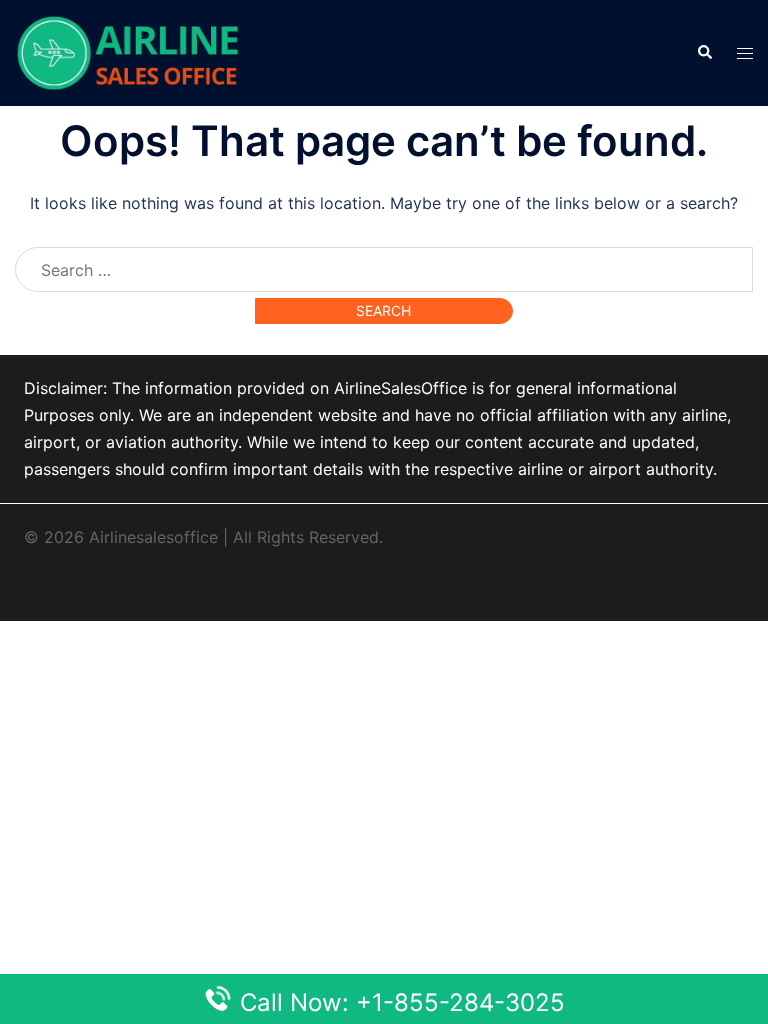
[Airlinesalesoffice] (128, 51)
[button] (704, 53)
